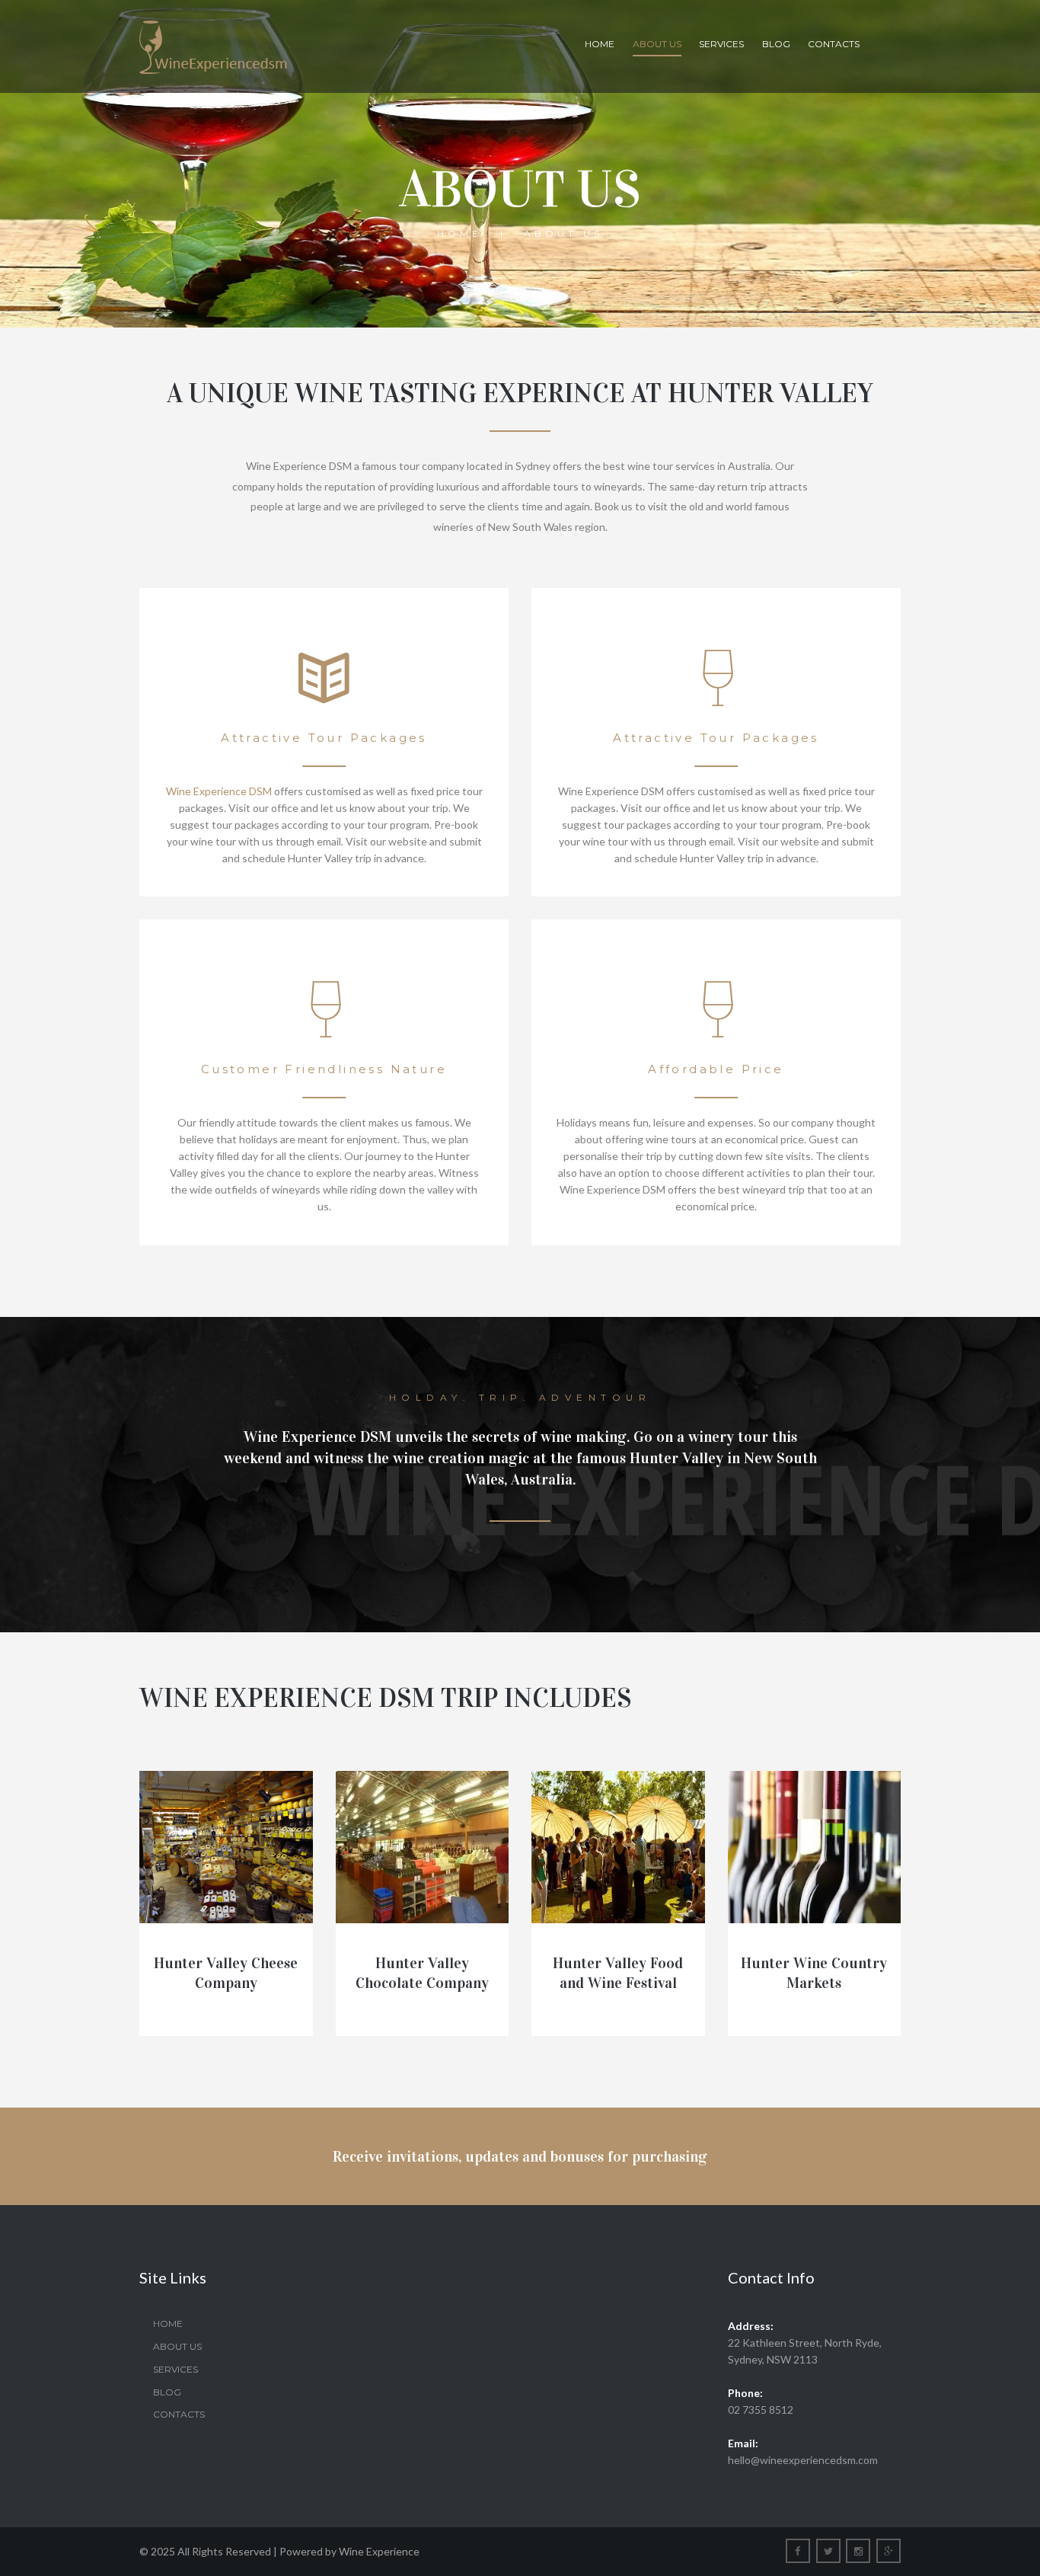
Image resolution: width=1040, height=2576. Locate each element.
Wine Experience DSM (219, 791)
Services (721, 44)
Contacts (834, 44)
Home (600, 44)
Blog (776, 44)
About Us (657, 44)
